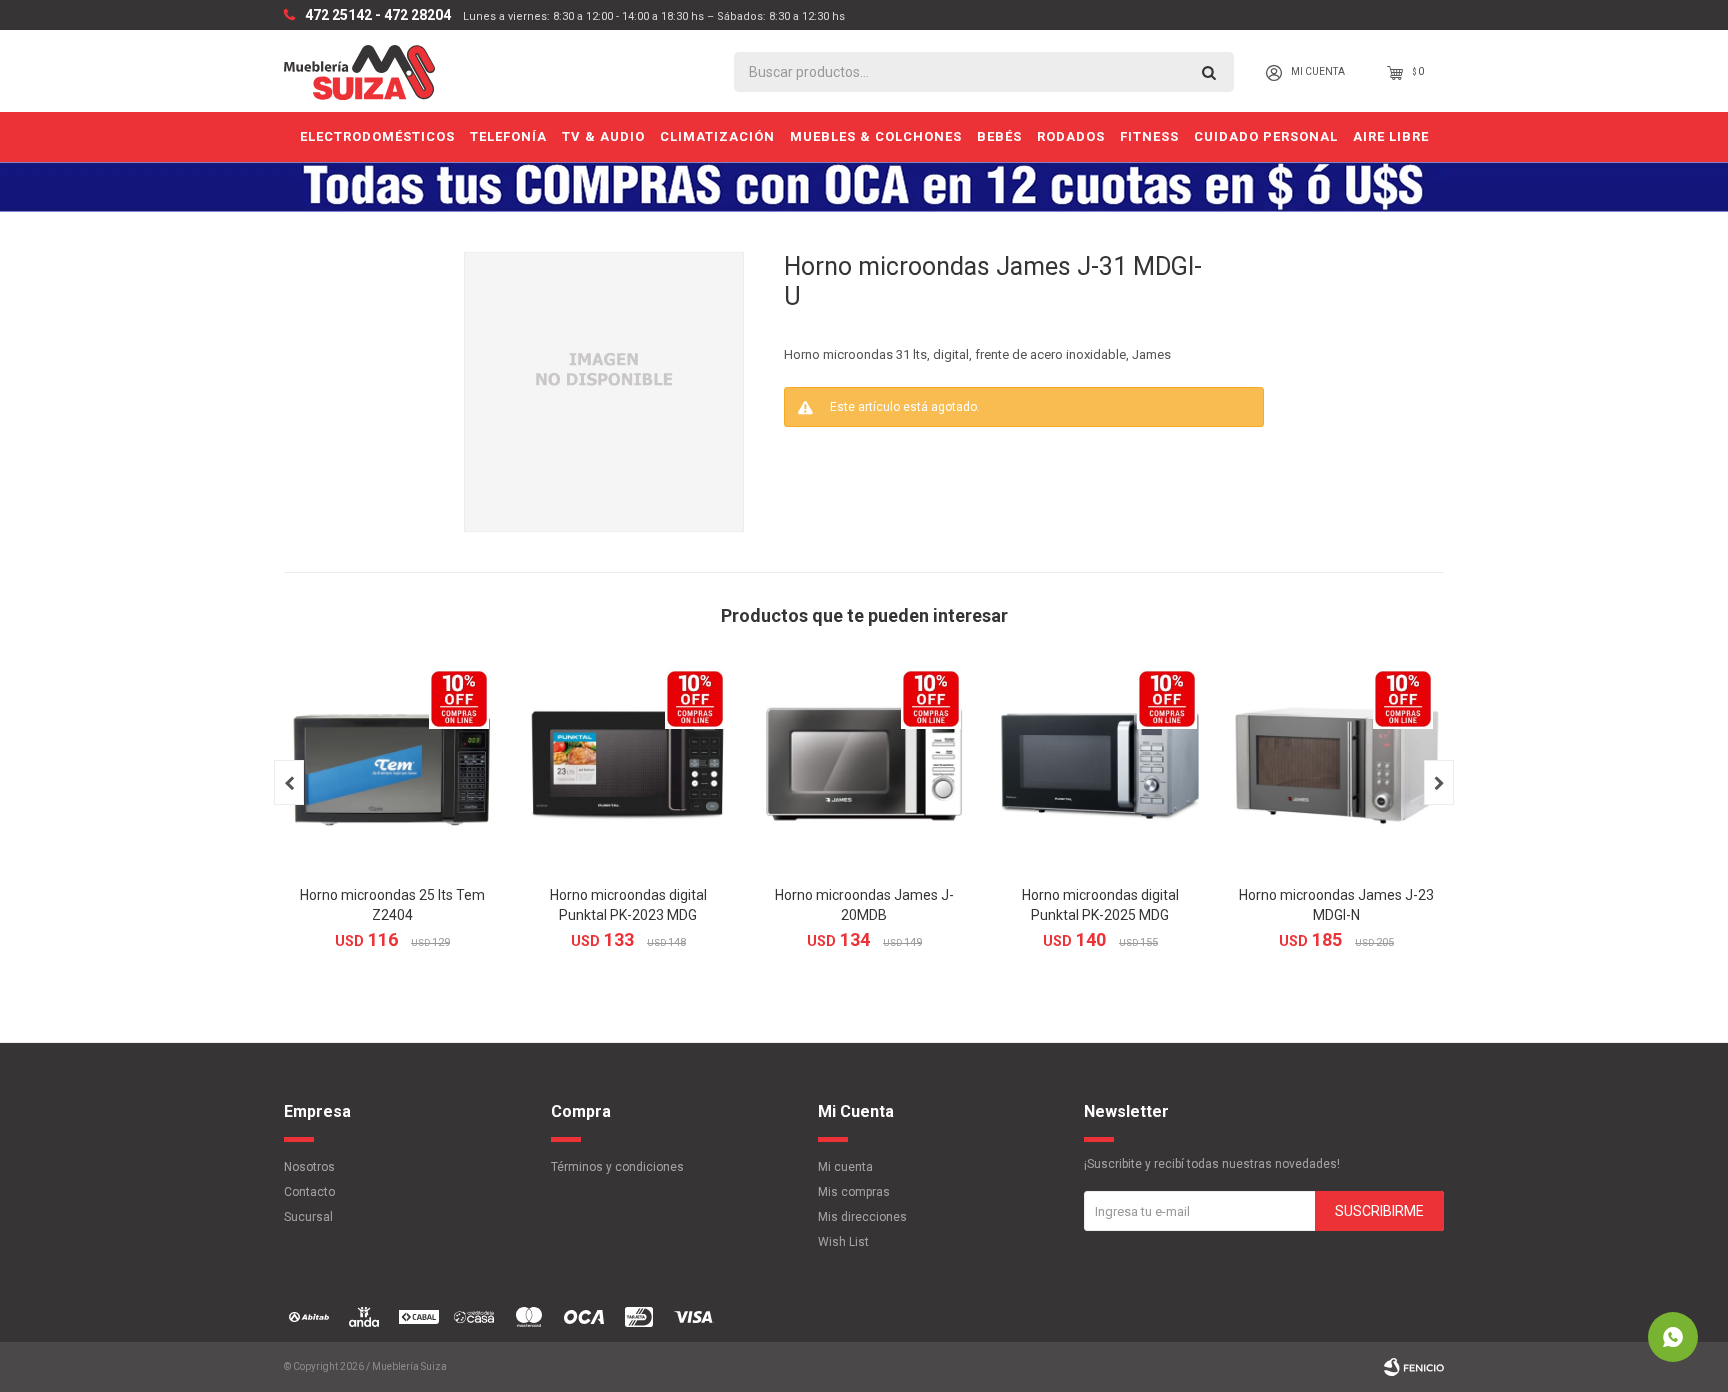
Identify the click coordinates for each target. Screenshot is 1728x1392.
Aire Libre (1391, 136)
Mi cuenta (845, 1167)
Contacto (309, 1192)
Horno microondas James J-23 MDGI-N (1336, 905)
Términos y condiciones (617, 1167)
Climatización (717, 136)
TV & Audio (603, 136)
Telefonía (508, 136)
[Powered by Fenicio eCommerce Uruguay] (1414, 1367)
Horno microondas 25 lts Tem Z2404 (392, 905)
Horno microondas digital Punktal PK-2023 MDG (628, 905)
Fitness (1149, 136)
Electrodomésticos (377, 136)
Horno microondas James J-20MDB (864, 905)
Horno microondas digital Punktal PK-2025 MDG (1100, 905)
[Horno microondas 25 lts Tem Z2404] (392, 766)
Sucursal (308, 1217)
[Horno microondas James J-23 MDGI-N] (1336, 766)
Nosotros (309, 1167)
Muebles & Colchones (876, 136)
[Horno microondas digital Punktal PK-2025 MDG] (1100, 766)
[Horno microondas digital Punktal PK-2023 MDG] (628, 766)
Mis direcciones (862, 1217)
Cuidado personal (1266, 136)
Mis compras (854, 1192)
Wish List (843, 1242)
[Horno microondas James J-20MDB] (864, 766)
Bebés (999, 136)
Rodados (1071, 136)
